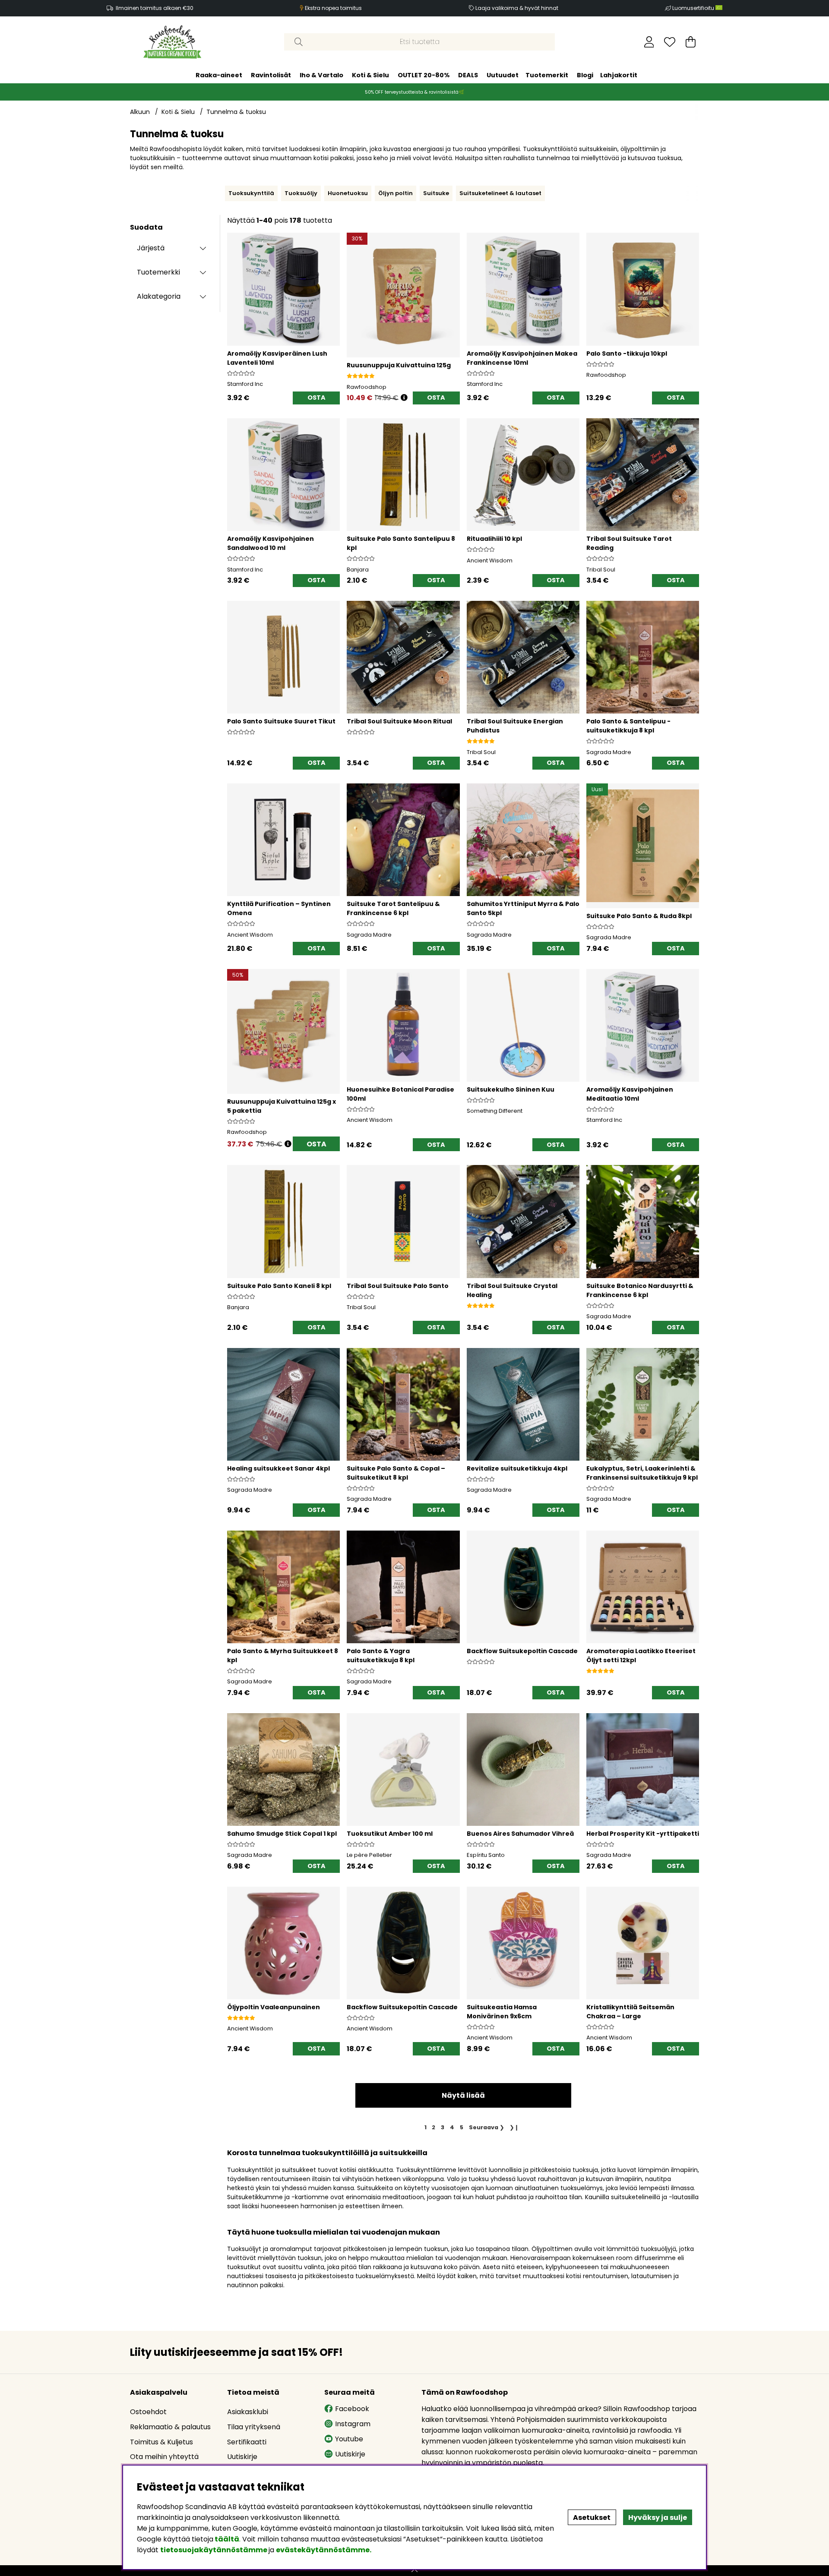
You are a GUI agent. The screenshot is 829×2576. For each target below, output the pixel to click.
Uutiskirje (242, 2457)
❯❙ (514, 2127)
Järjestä (151, 248)
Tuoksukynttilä (251, 193)
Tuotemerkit (547, 75)
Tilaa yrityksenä (254, 2427)
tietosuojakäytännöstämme (214, 2550)
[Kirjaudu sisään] (649, 42)
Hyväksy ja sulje (658, 2518)
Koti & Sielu (370, 75)
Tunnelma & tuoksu (236, 112)
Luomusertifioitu (694, 8)
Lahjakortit (619, 75)
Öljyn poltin (396, 193)
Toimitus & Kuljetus (161, 2442)
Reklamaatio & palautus (170, 2427)
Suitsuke (436, 193)
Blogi (585, 75)
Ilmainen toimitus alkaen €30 (155, 8)
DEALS (468, 75)
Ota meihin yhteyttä (164, 2457)
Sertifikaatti (247, 2442)
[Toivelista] (670, 42)
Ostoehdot (148, 2412)
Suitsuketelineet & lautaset (500, 193)
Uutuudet (503, 75)
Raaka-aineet (219, 75)
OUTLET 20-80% (424, 75)
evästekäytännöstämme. (324, 2550)
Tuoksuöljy (301, 193)
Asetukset (592, 2518)
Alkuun (140, 112)
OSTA (316, 1144)
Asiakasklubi (248, 2412)
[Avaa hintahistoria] (404, 398)
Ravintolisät (271, 75)
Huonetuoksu (348, 193)
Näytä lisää (463, 2095)
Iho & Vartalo (321, 75)
